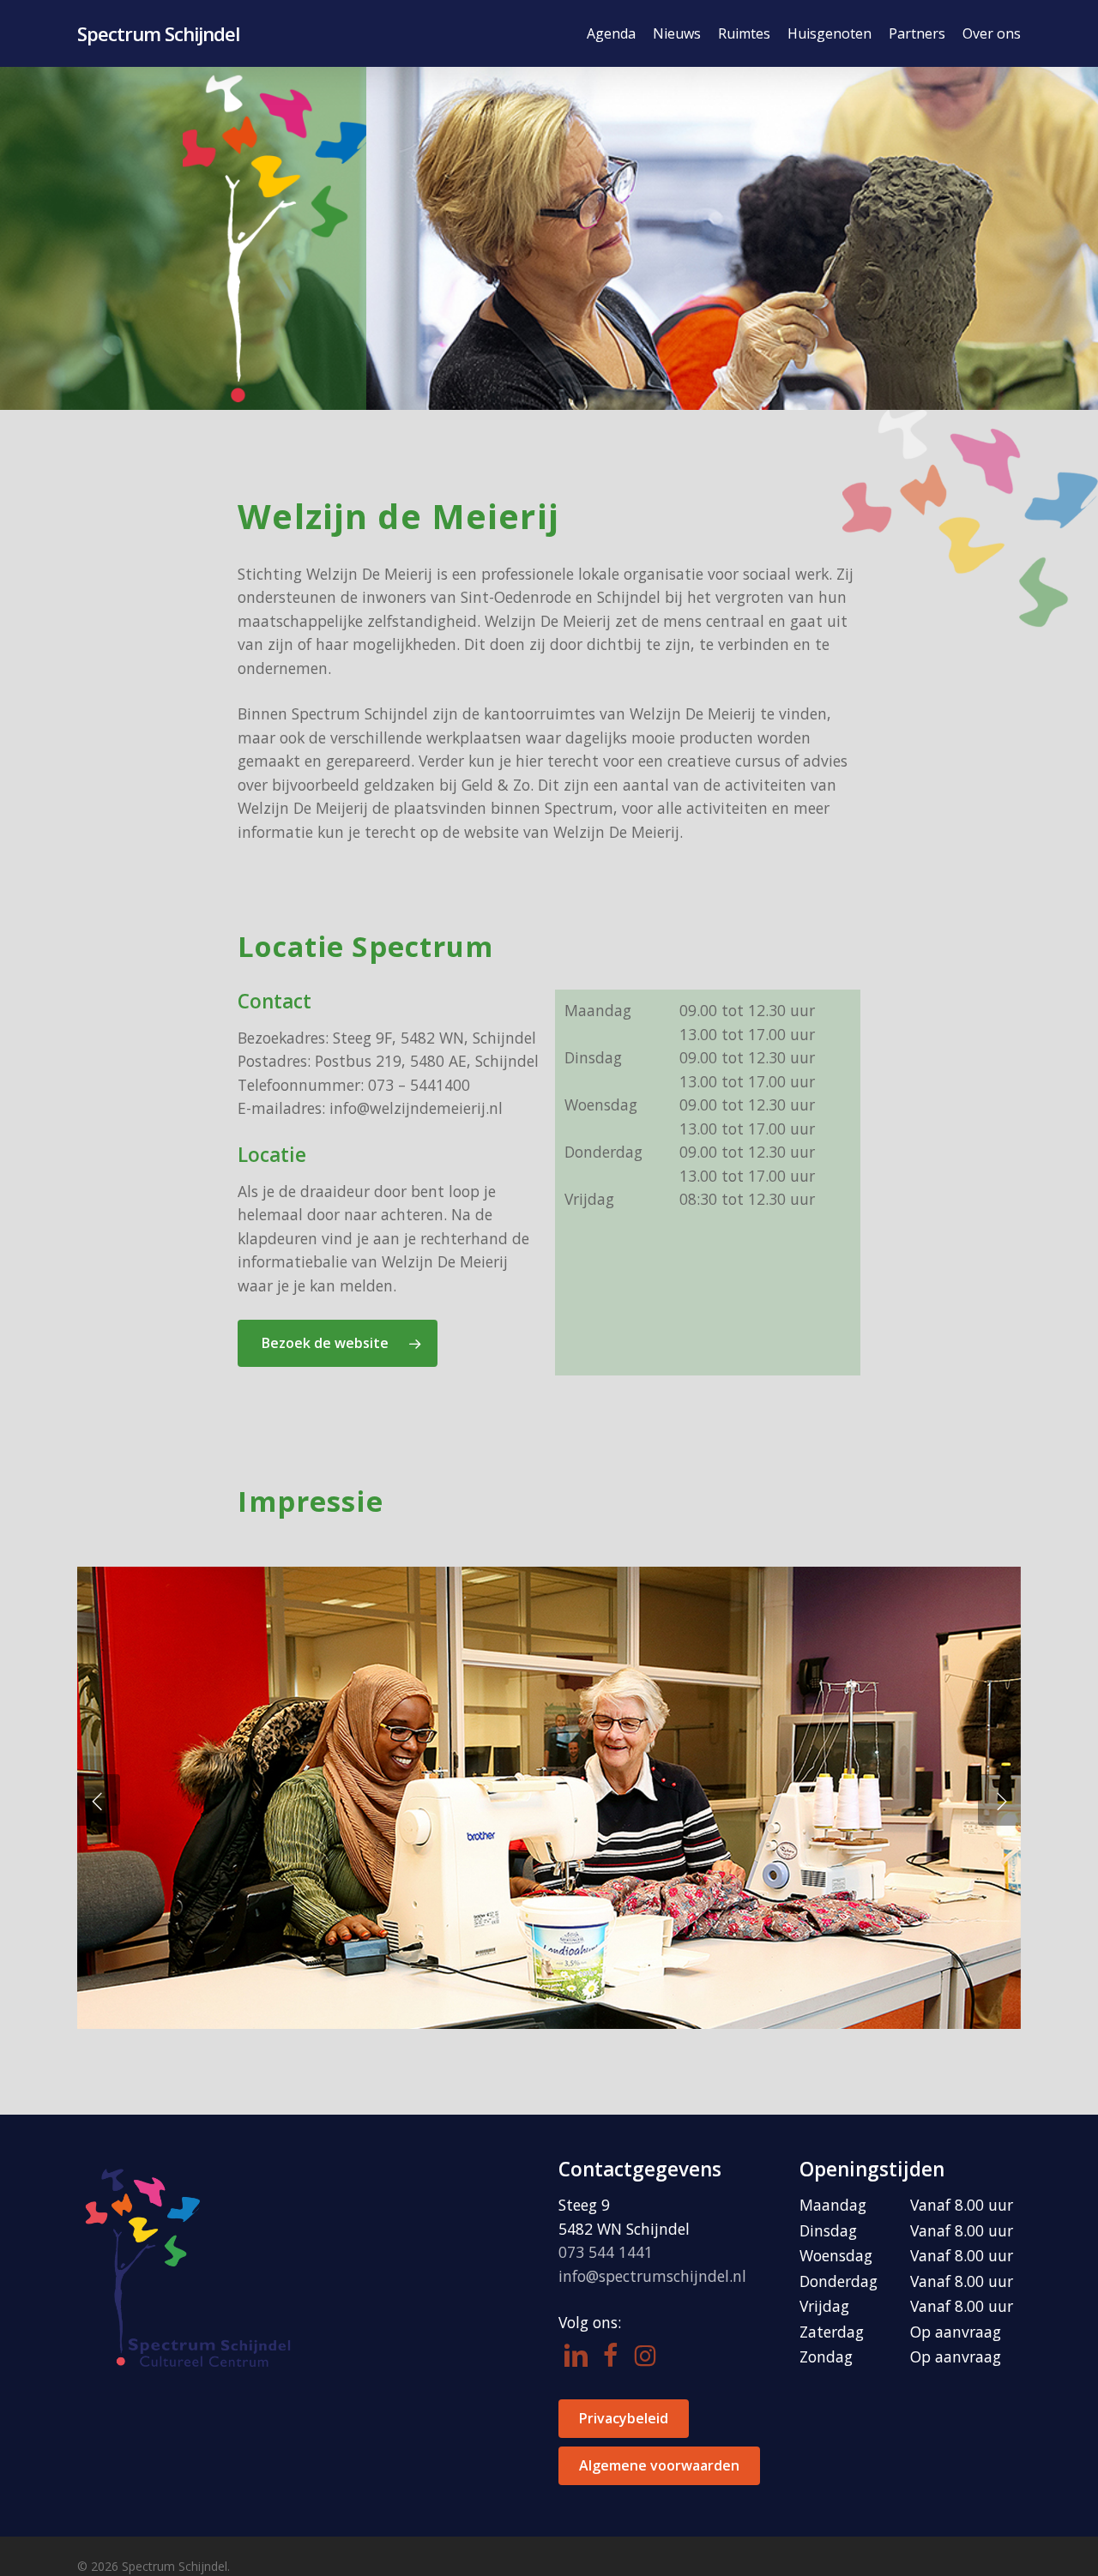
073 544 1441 (606, 2252)
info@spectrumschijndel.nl (652, 2276)
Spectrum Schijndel (158, 33)
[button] (338, 1343)
